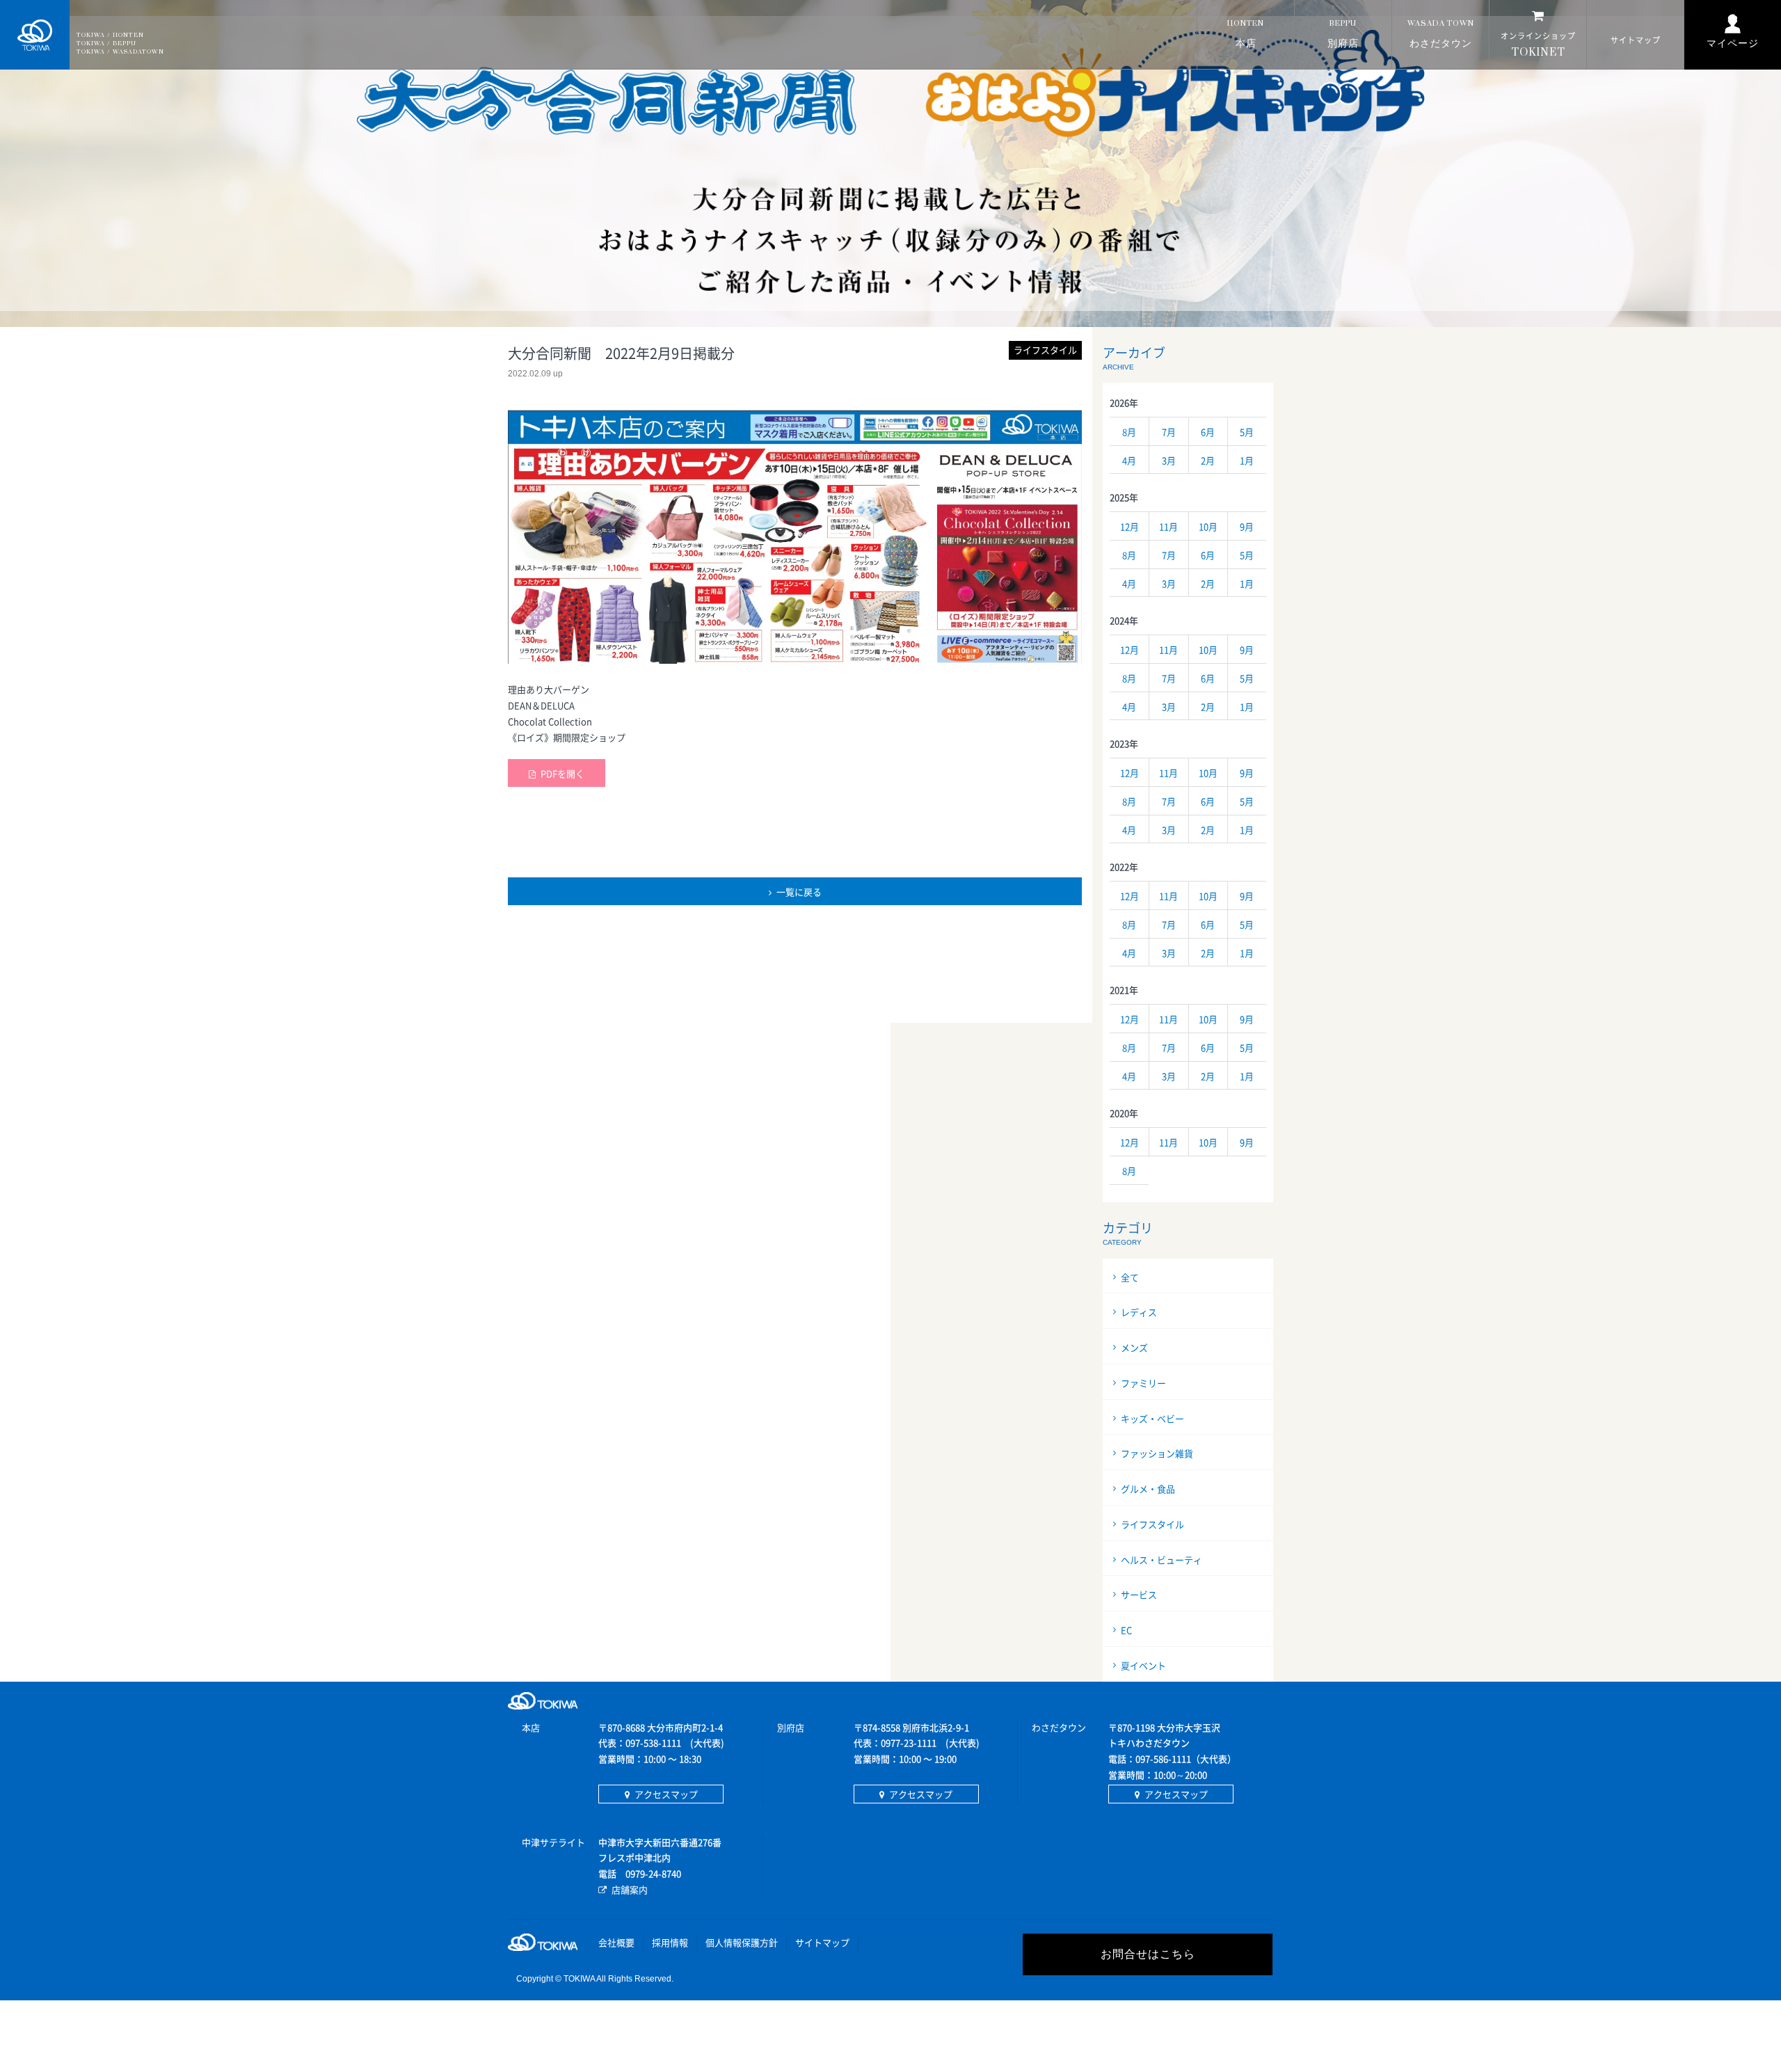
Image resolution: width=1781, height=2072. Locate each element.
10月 (1208, 526)
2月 (1208, 460)
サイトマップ (822, 1942)
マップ (1636, 40)
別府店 (1343, 34)
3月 (1169, 460)
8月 (1129, 432)
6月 (1208, 432)
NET (1538, 45)
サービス (1139, 1594)
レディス (1139, 1312)
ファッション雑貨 (1157, 1453)
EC (1126, 1630)
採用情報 (670, 1942)
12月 (1129, 526)
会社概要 (616, 1942)
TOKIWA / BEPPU (106, 43)
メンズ (1134, 1347)
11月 (1168, 526)
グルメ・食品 (1148, 1489)
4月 (1129, 460)
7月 (1169, 432)
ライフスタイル (1152, 1524)
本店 (1246, 34)
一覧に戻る (799, 892)
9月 (1247, 526)
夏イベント (1143, 1665)
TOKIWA (35, 35)
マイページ (1733, 43)
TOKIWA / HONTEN (110, 35)
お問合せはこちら (1148, 1954)
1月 (1247, 460)
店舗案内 (630, 1889)
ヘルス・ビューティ (1161, 1560)
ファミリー (1143, 1383)
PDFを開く (562, 773)
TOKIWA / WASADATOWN (120, 52)
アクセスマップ (666, 1794)
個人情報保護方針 (742, 1942)
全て (1130, 1277)
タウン (1441, 34)
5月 (1247, 432)
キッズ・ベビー (1152, 1418)
